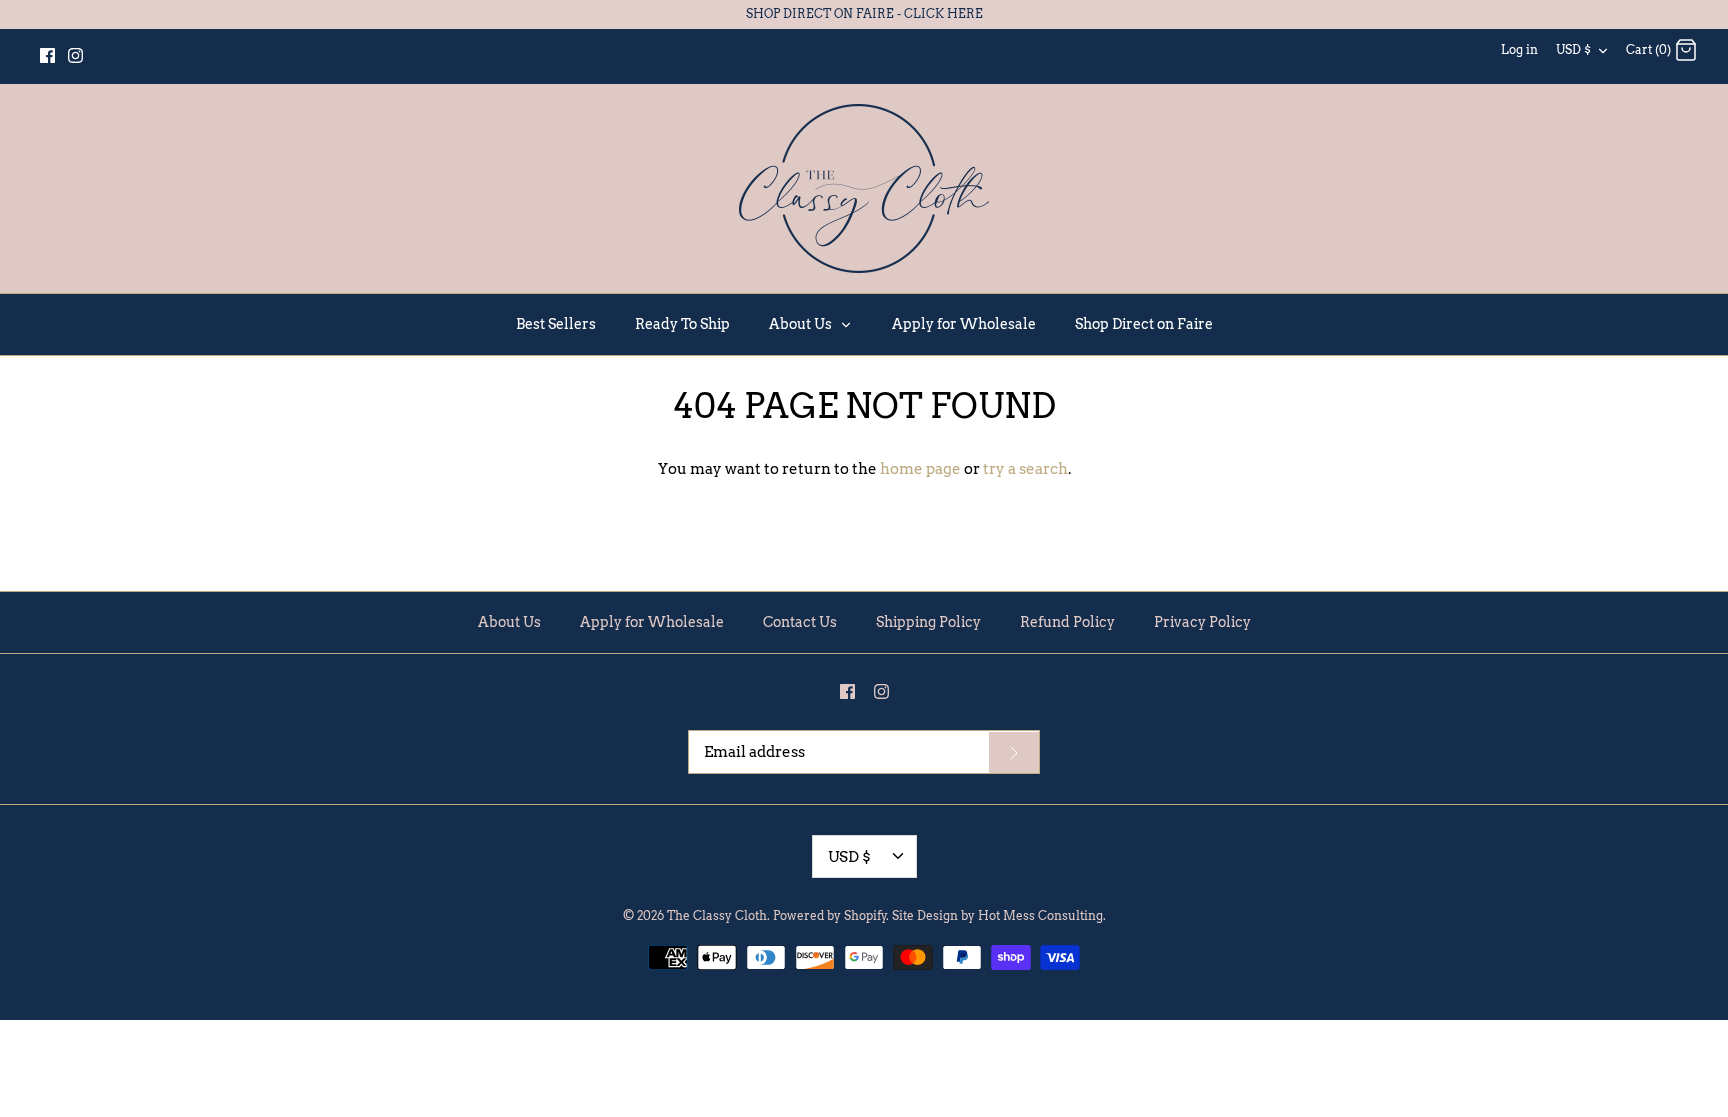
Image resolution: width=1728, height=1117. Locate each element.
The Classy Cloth (717, 915)
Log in (1519, 49)
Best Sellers (556, 324)
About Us (802, 324)
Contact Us (800, 622)
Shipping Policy (928, 622)
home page (920, 469)
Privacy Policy (1202, 622)
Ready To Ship (682, 324)
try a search (1025, 469)
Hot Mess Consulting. (1042, 915)
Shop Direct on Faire (1144, 324)
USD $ (1573, 49)
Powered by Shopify (830, 915)
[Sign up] (1014, 753)
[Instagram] (75, 55)
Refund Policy (1067, 622)
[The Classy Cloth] (864, 188)
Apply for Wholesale (964, 324)
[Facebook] (47, 55)
